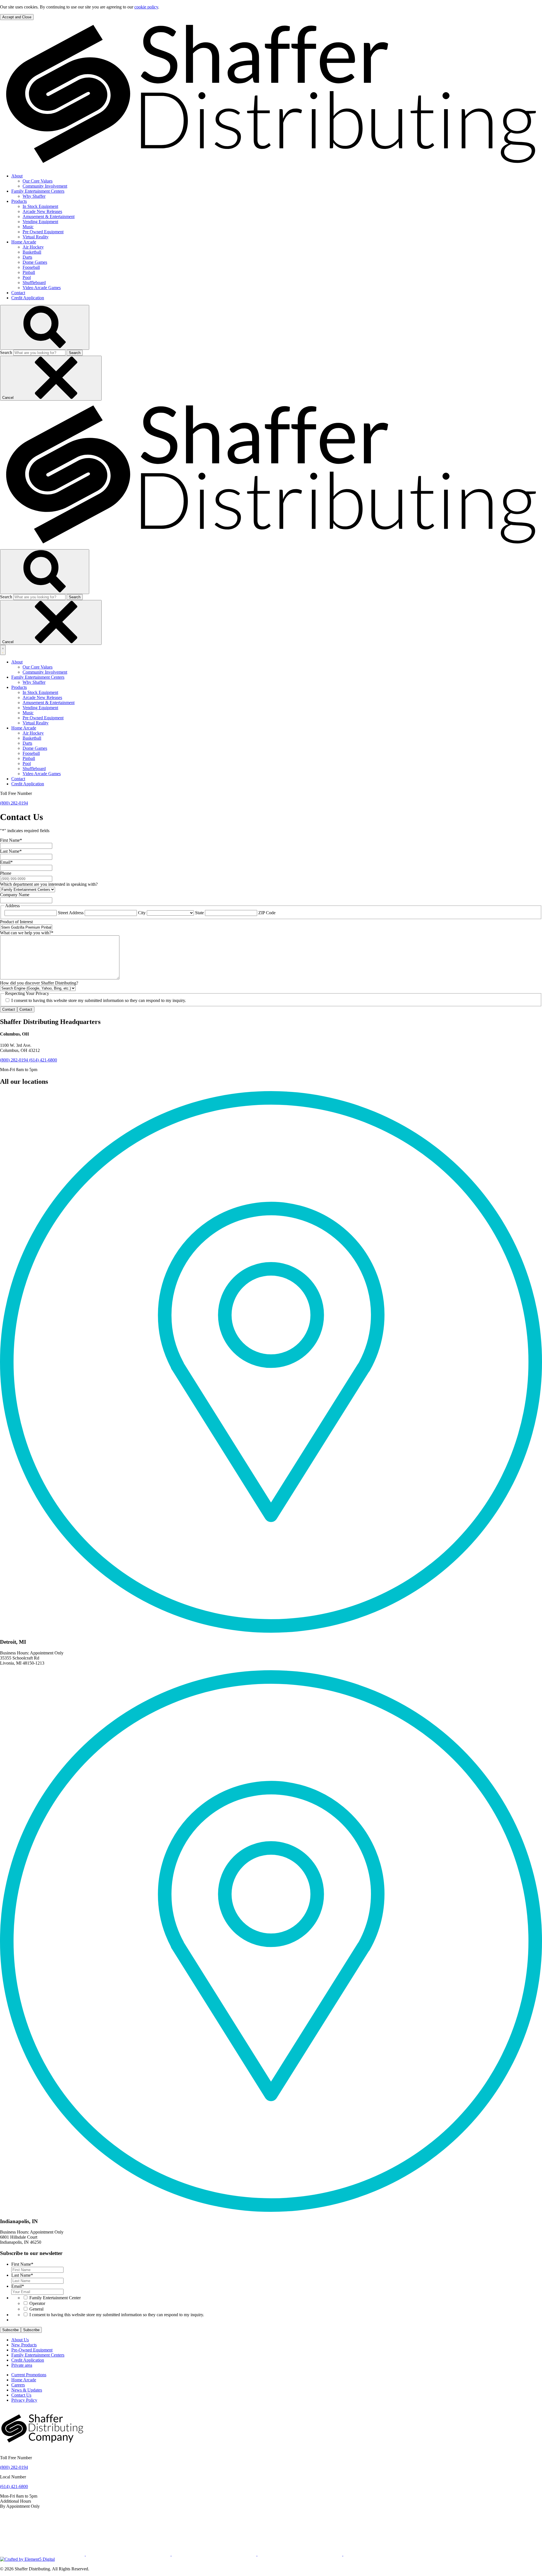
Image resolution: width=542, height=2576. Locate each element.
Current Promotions (29, 2375)
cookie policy (146, 7)
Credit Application (28, 298)
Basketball (32, 252)
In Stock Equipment (40, 206)
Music (28, 227)
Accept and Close (17, 17)
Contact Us (21, 2395)
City (142, 913)
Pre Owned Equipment (43, 232)
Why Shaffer (34, 196)
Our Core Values (38, 181)
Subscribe (10, 2330)
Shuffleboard (34, 283)
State (199, 913)
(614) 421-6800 (43, 1060)
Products (19, 201)
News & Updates (27, 2390)
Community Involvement (45, 186)
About (17, 176)
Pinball (29, 272)
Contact (18, 293)
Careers (18, 2385)
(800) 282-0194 (14, 803)
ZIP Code (267, 913)
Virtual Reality (36, 237)
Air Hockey (33, 247)
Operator (37, 2303)
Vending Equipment (40, 222)
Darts (27, 257)
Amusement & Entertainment (49, 217)
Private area (22, 2365)
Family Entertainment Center (55, 2298)
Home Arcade (24, 242)
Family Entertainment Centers (38, 191)
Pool (27, 277)
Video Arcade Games (42, 288)
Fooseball (31, 267)
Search (6, 352)
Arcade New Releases (42, 211)
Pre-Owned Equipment (32, 2350)
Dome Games (35, 262)
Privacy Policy (24, 2400)
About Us (20, 2340)
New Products (24, 2345)
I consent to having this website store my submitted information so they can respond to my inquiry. (117, 2315)
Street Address (71, 913)
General (36, 2309)
